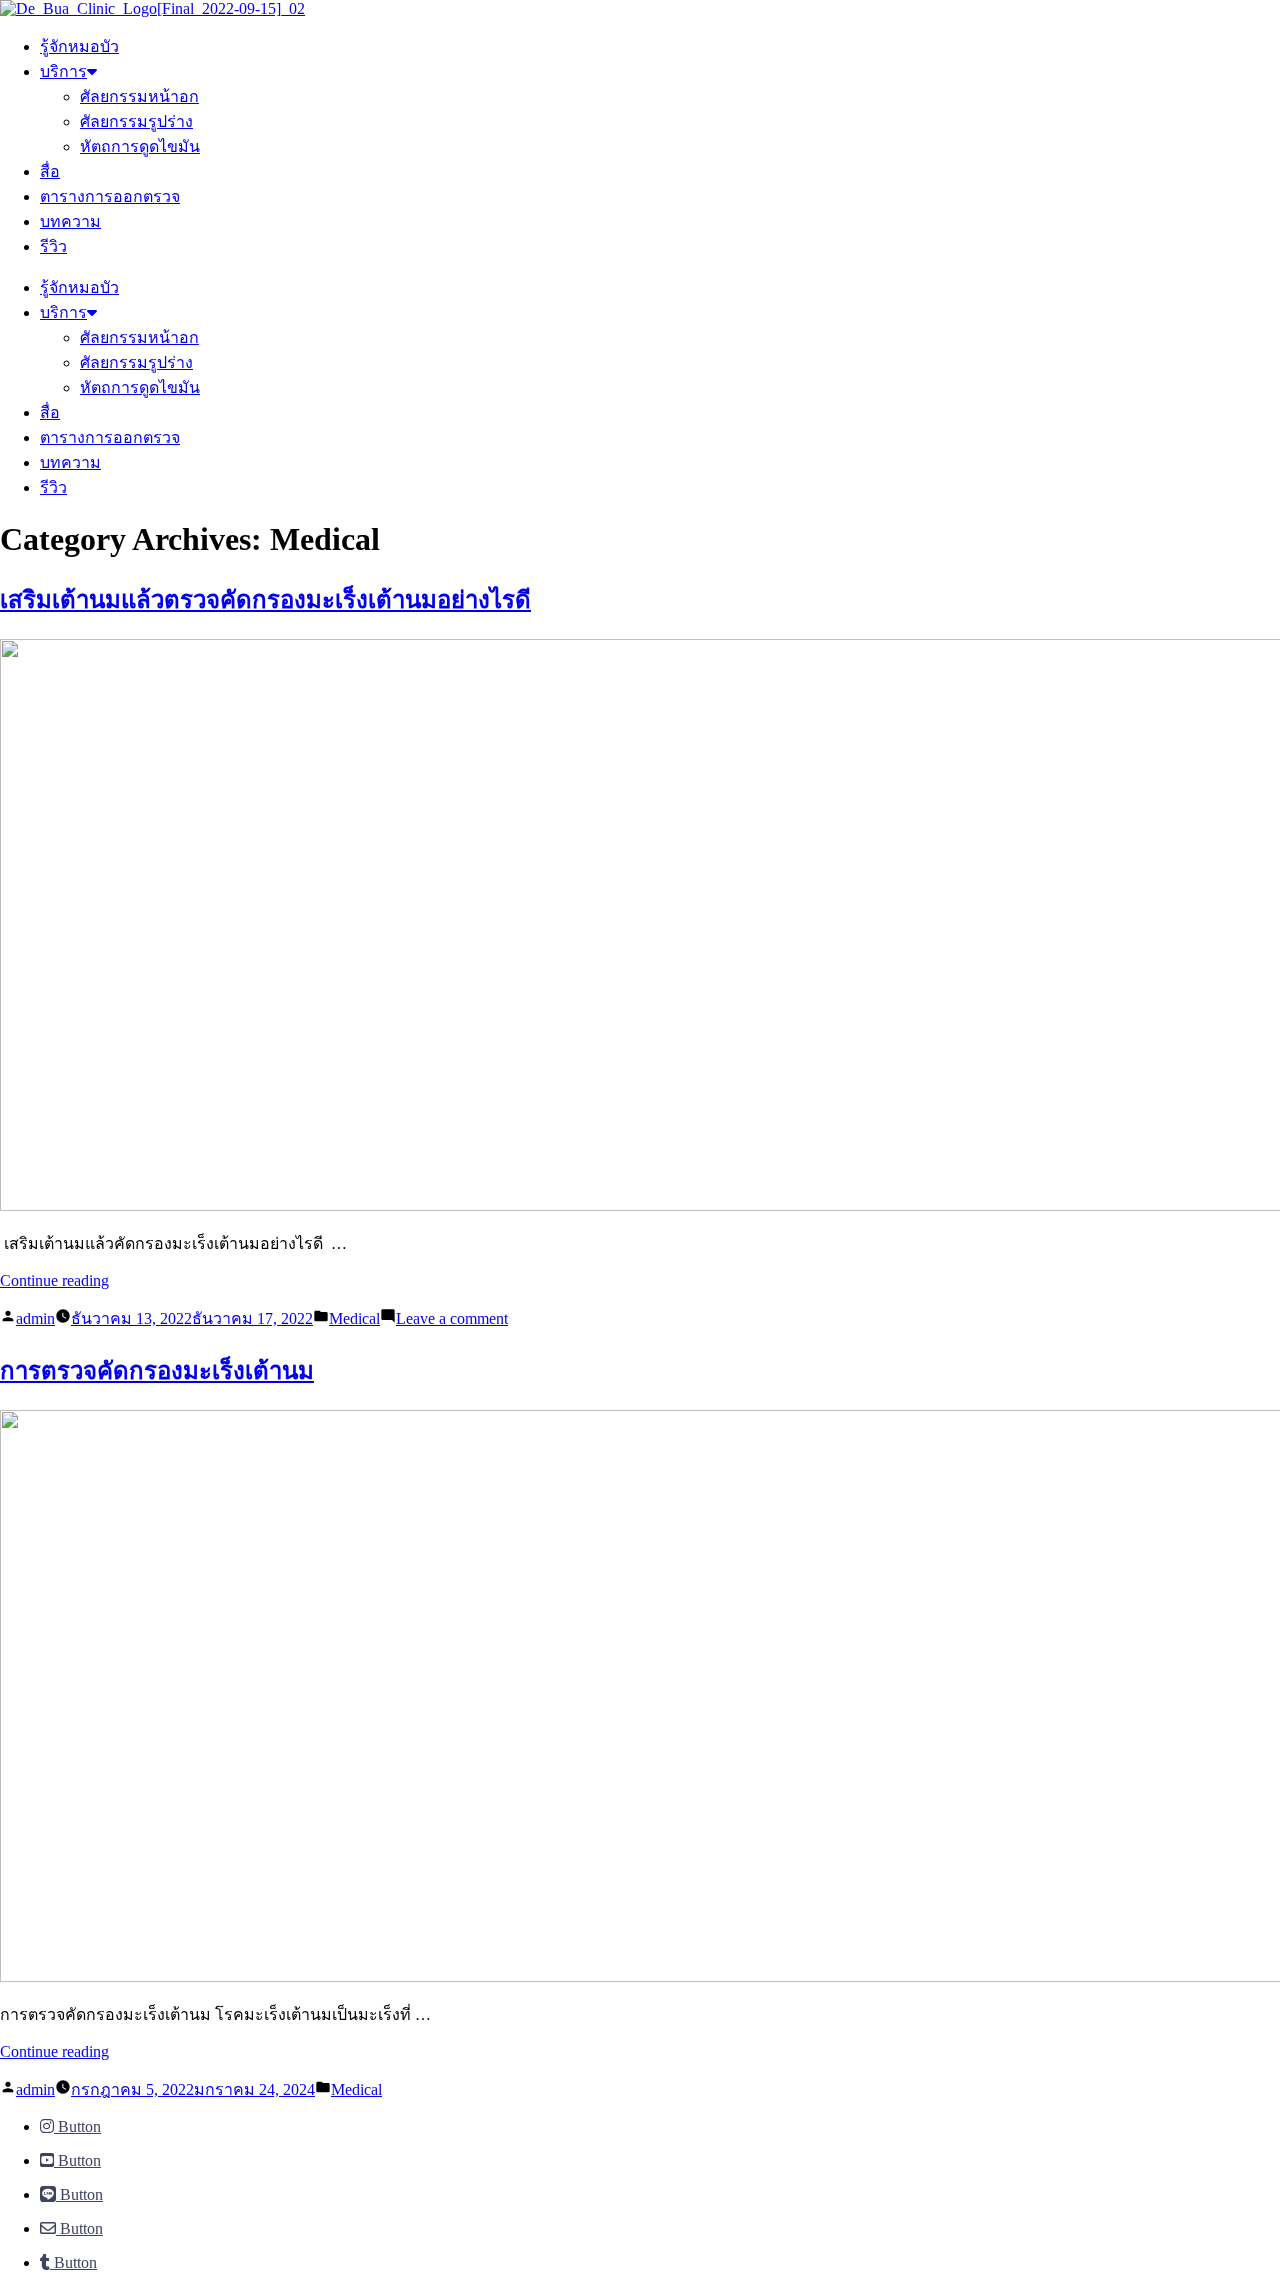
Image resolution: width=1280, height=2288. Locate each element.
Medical (354, 1318)
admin (35, 1318)
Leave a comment (452, 1318)
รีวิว (53, 246)
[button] (70, 2126)
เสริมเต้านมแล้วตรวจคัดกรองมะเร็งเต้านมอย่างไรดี (265, 600)
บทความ (70, 221)
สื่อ (50, 171)
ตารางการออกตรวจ (110, 196)
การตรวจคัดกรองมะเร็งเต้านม (157, 1371)
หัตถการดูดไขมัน (140, 146)
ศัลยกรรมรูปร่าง (136, 121)
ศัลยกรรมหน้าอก (139, 96)
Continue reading (54, 1280)
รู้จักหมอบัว (79, 46)
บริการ (63, 71)
